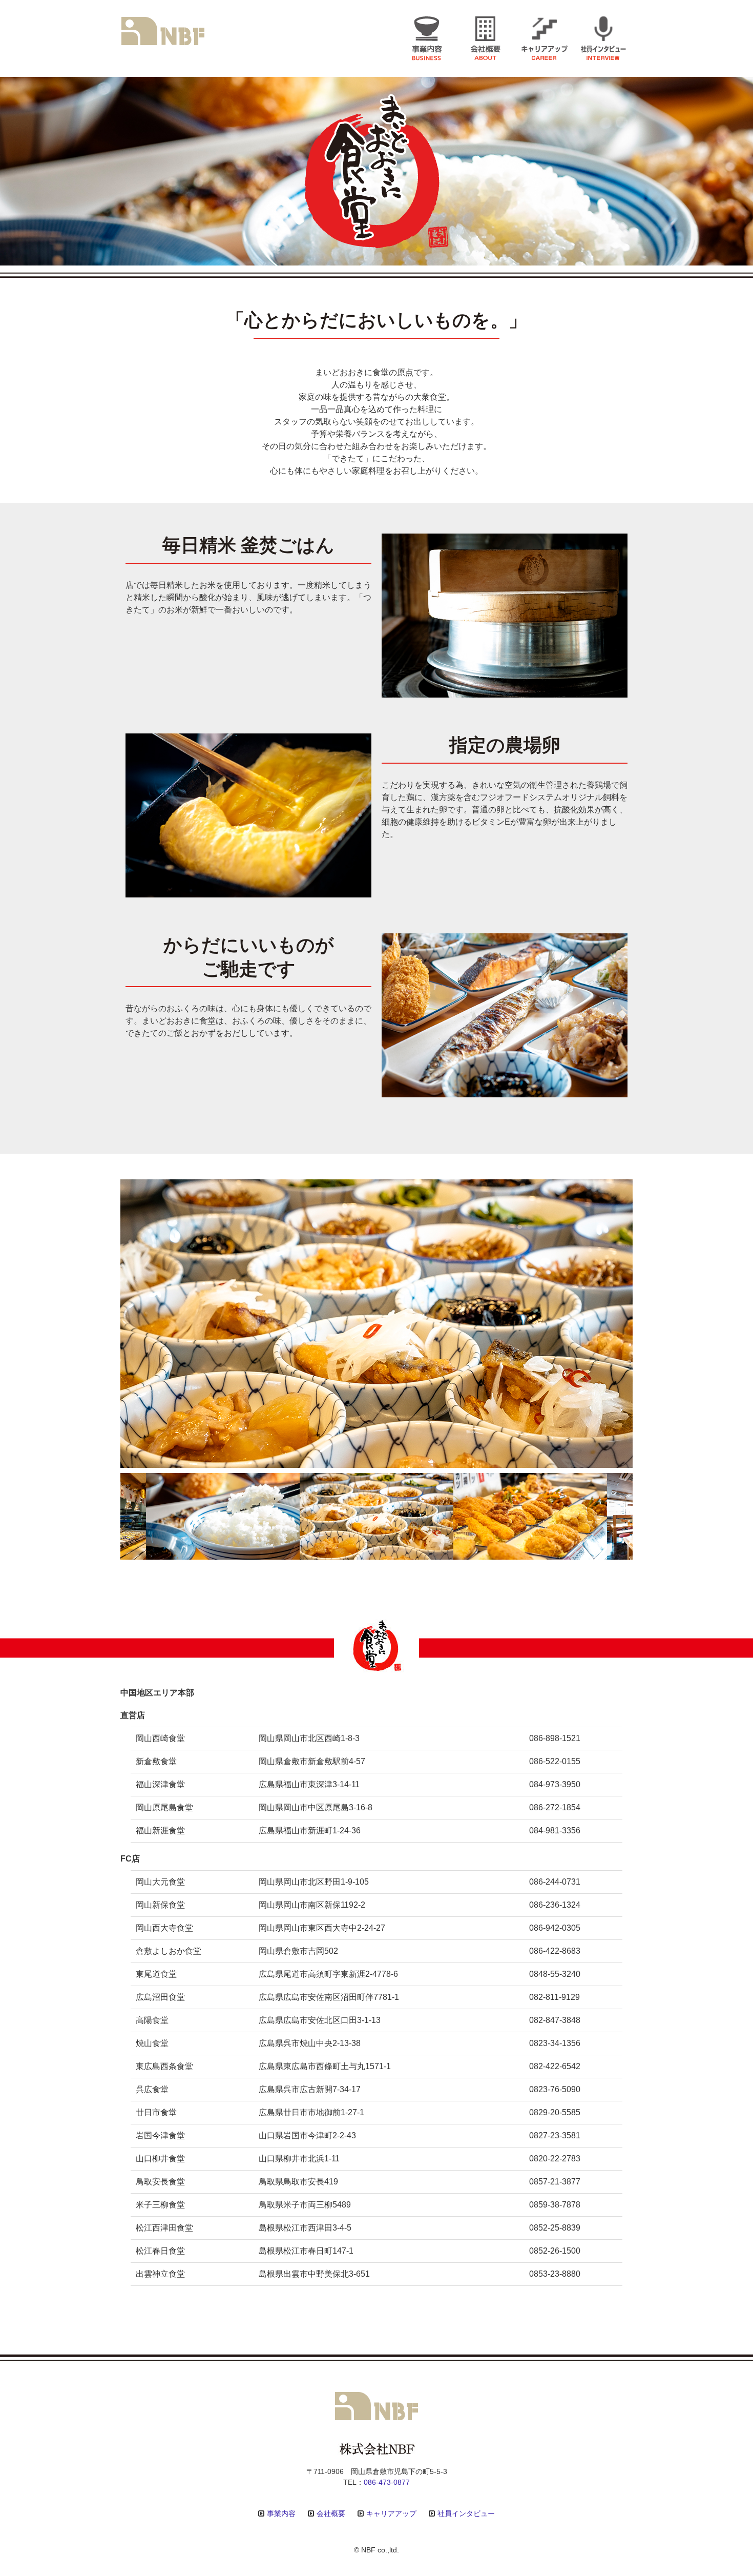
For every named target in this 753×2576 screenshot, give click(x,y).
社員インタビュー (466, 2513)
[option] (376, 1324)
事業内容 (281, 2513)
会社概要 (331, 2513)
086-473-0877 (387, 2482)
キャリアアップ (391, 2513)
